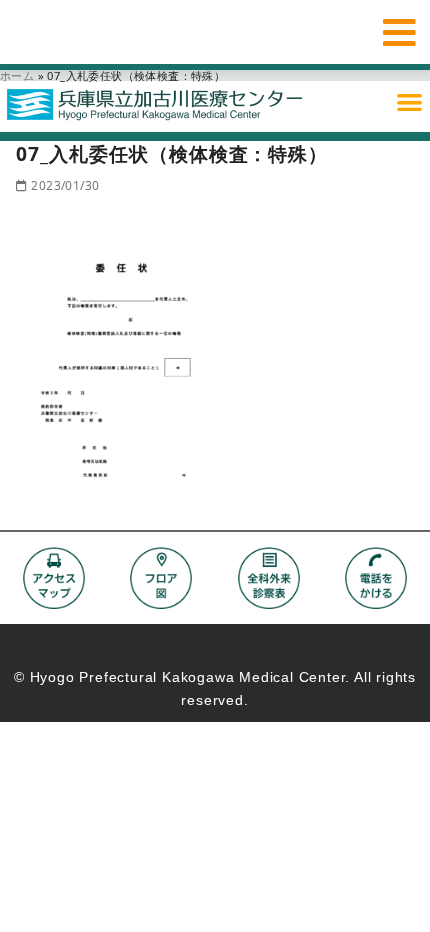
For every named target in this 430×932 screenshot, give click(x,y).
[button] (409, 101)
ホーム (17, 75)
